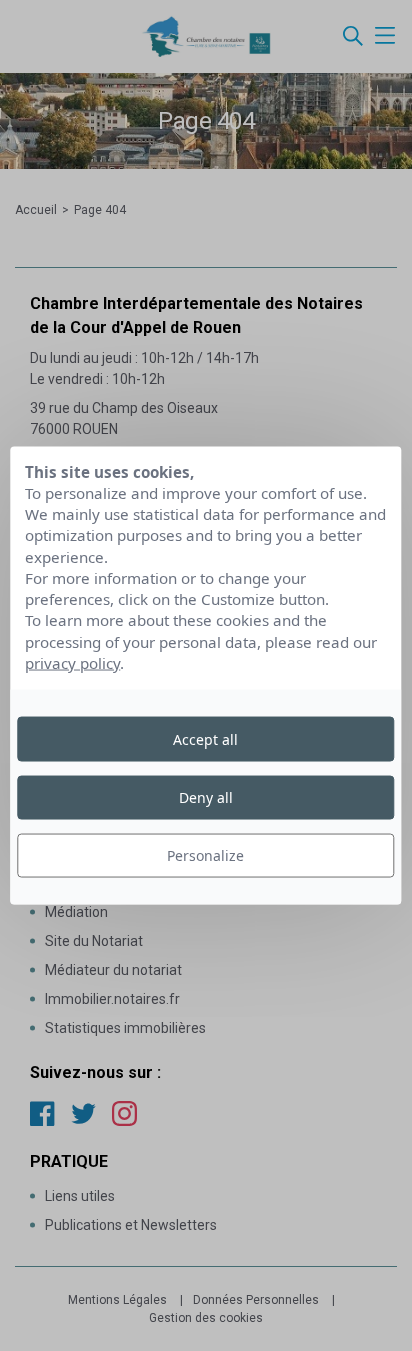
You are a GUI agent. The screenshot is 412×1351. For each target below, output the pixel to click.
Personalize (205, 855)
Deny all (206, 796)
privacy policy (72, 663)
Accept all (205, 738)
